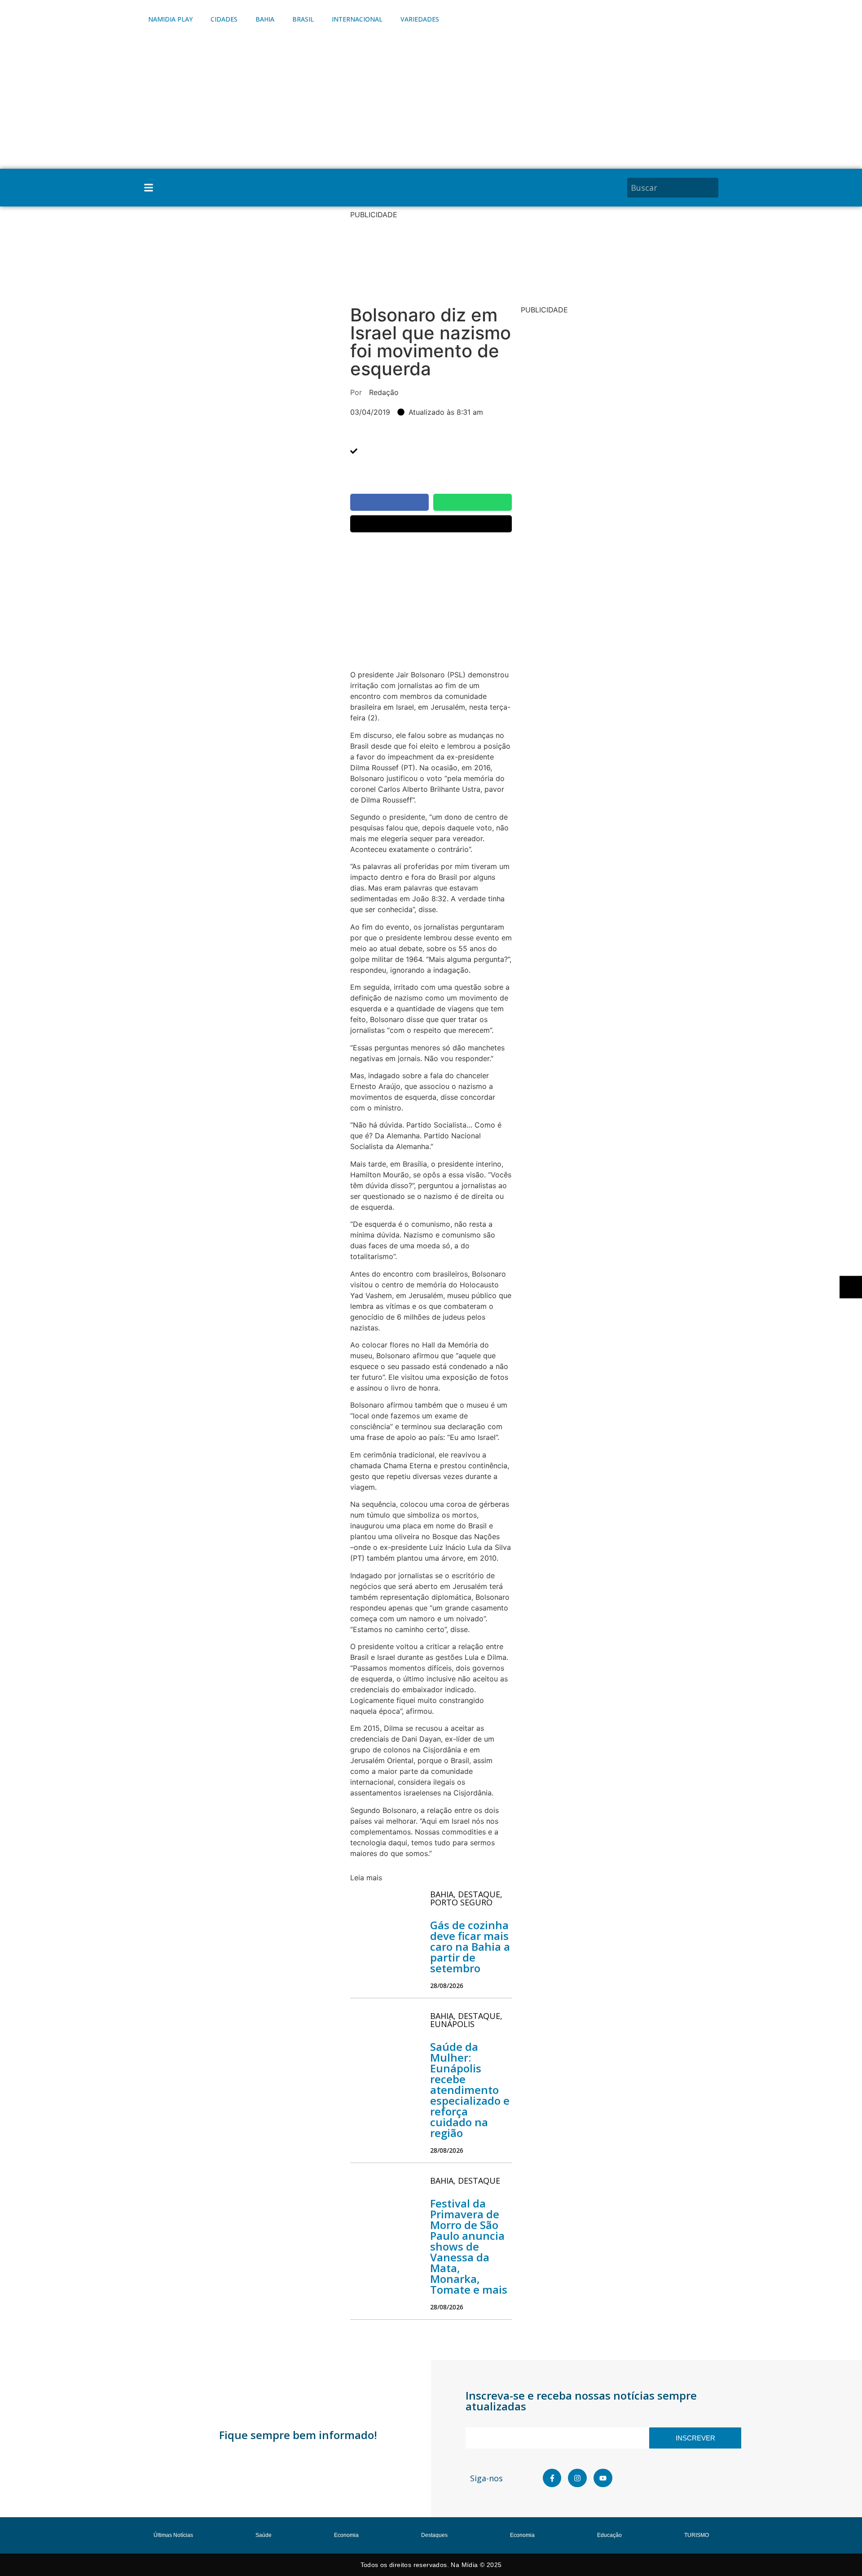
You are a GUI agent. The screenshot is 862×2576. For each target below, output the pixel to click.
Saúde (264, 2535)
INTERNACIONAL (357, 19)
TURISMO (697, 2535)
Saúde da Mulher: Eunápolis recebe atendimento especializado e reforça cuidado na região (470, 2090)
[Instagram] (577, 2478)
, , (466, 1898)
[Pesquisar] (713, 188)
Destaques (434, 2535)
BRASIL (303, 19)
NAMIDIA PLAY (170, 19)
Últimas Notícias (173, 2535)
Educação (609, 2535)
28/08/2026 (447, 1986)
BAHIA (265, 19)
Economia (346, 2535)
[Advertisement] (431, 101)
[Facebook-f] (552, 2478)
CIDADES (224, 19)
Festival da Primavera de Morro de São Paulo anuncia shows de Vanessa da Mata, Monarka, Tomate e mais (469, 2246)
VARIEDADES (420, 19)
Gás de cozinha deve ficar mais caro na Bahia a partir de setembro (470, 1946)
